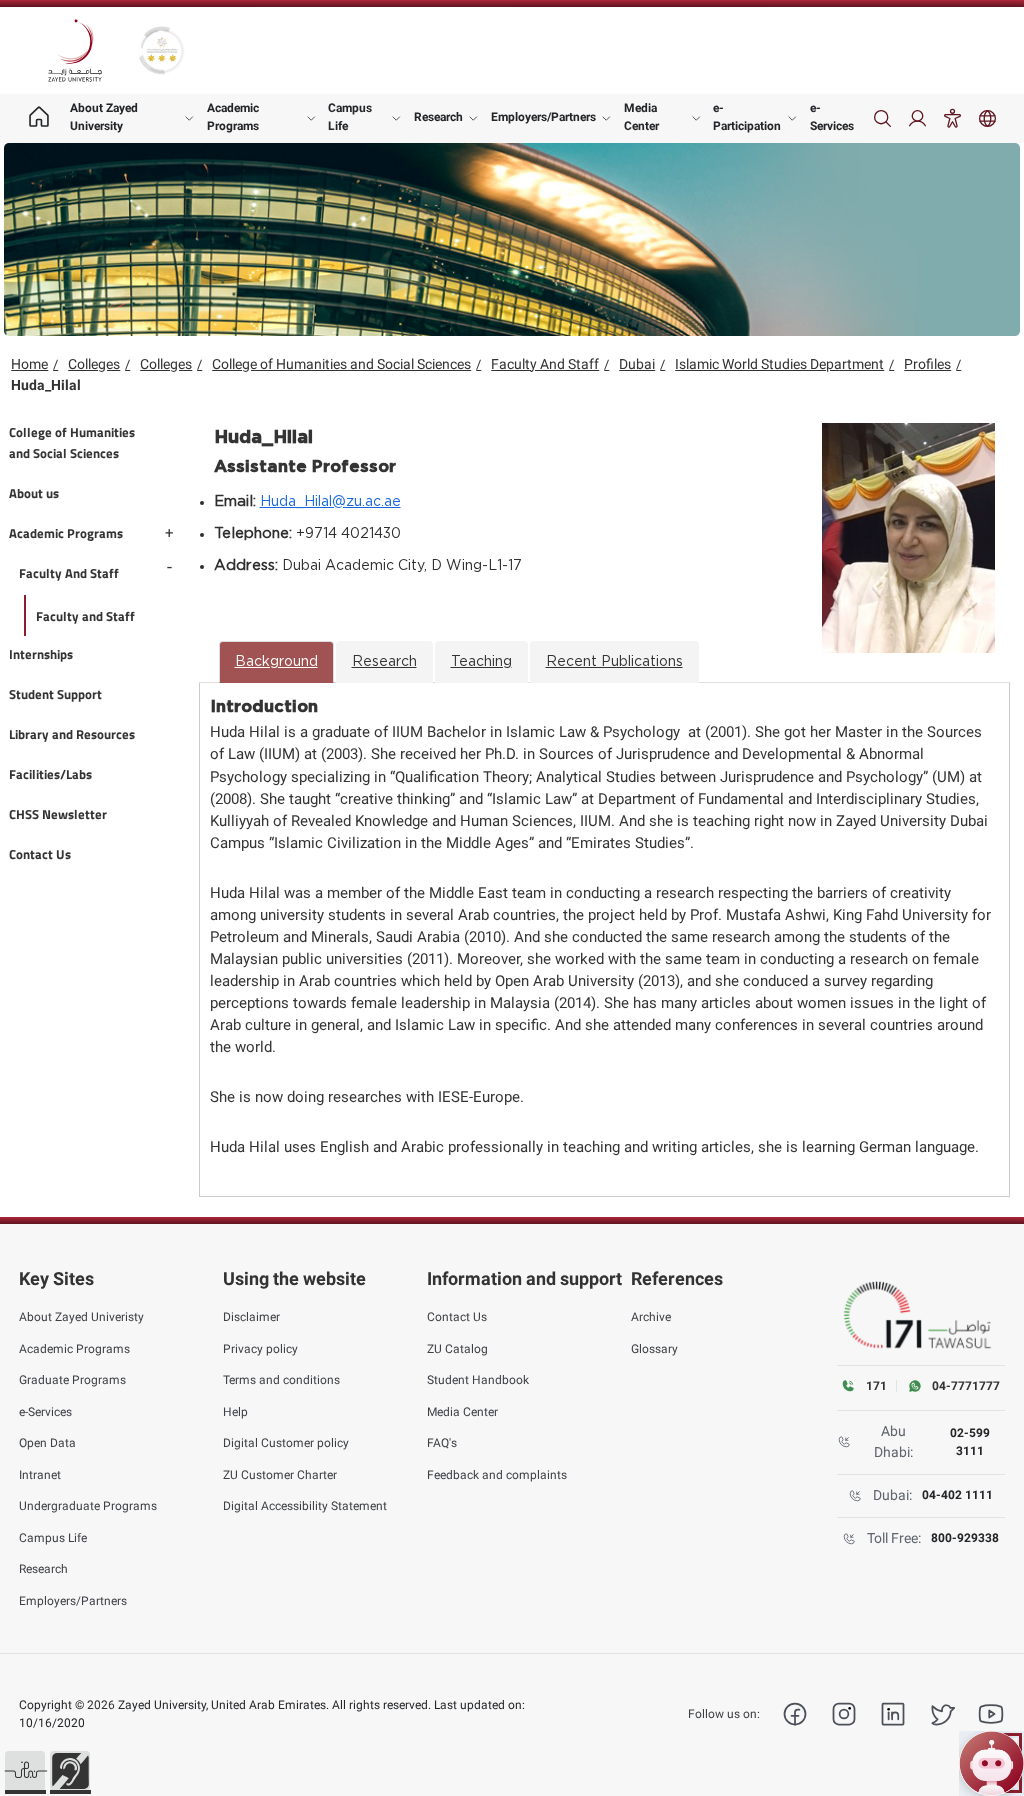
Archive (651, 1317)
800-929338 (965, 1538)
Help (235, 1412)
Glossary (654, 1349)
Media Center (641, 117)
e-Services (832, 117)
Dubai (637, 364)
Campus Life (350, 117)
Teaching (481, 662)
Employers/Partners (543, 117)
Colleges (94, 364)
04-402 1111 (957, 1495)
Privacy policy (260, 1349)
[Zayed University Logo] (75, 51)
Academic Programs (233, 117)
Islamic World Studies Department (779, 364)
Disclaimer (251, 1317)
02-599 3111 (970, 1442)
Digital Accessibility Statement (305, 1506)
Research (438, 117)
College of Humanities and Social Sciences (341, 364)
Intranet (40, 1475)
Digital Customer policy (286, 1443)
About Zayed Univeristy (81, 1317)
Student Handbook (478, 1380)
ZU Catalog (457, 1349)
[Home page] (39, 118)
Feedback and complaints (497, 1475)
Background (276, 662)
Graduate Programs (72, 1380)
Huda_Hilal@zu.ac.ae (330, 502)
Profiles (927, 364)
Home (29, 364)
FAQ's (442, 1443)
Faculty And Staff (545, 364)
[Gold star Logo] (161, 50)
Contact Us (457, 1317)
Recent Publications (614, 662)
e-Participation (747, 117)
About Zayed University (104, 117)
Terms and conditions (281, 1380)
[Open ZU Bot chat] (991, 1763)
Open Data (47, 1443)
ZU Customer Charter (280, 1475)
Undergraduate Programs (88, 1506)
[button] (25, 1771)
